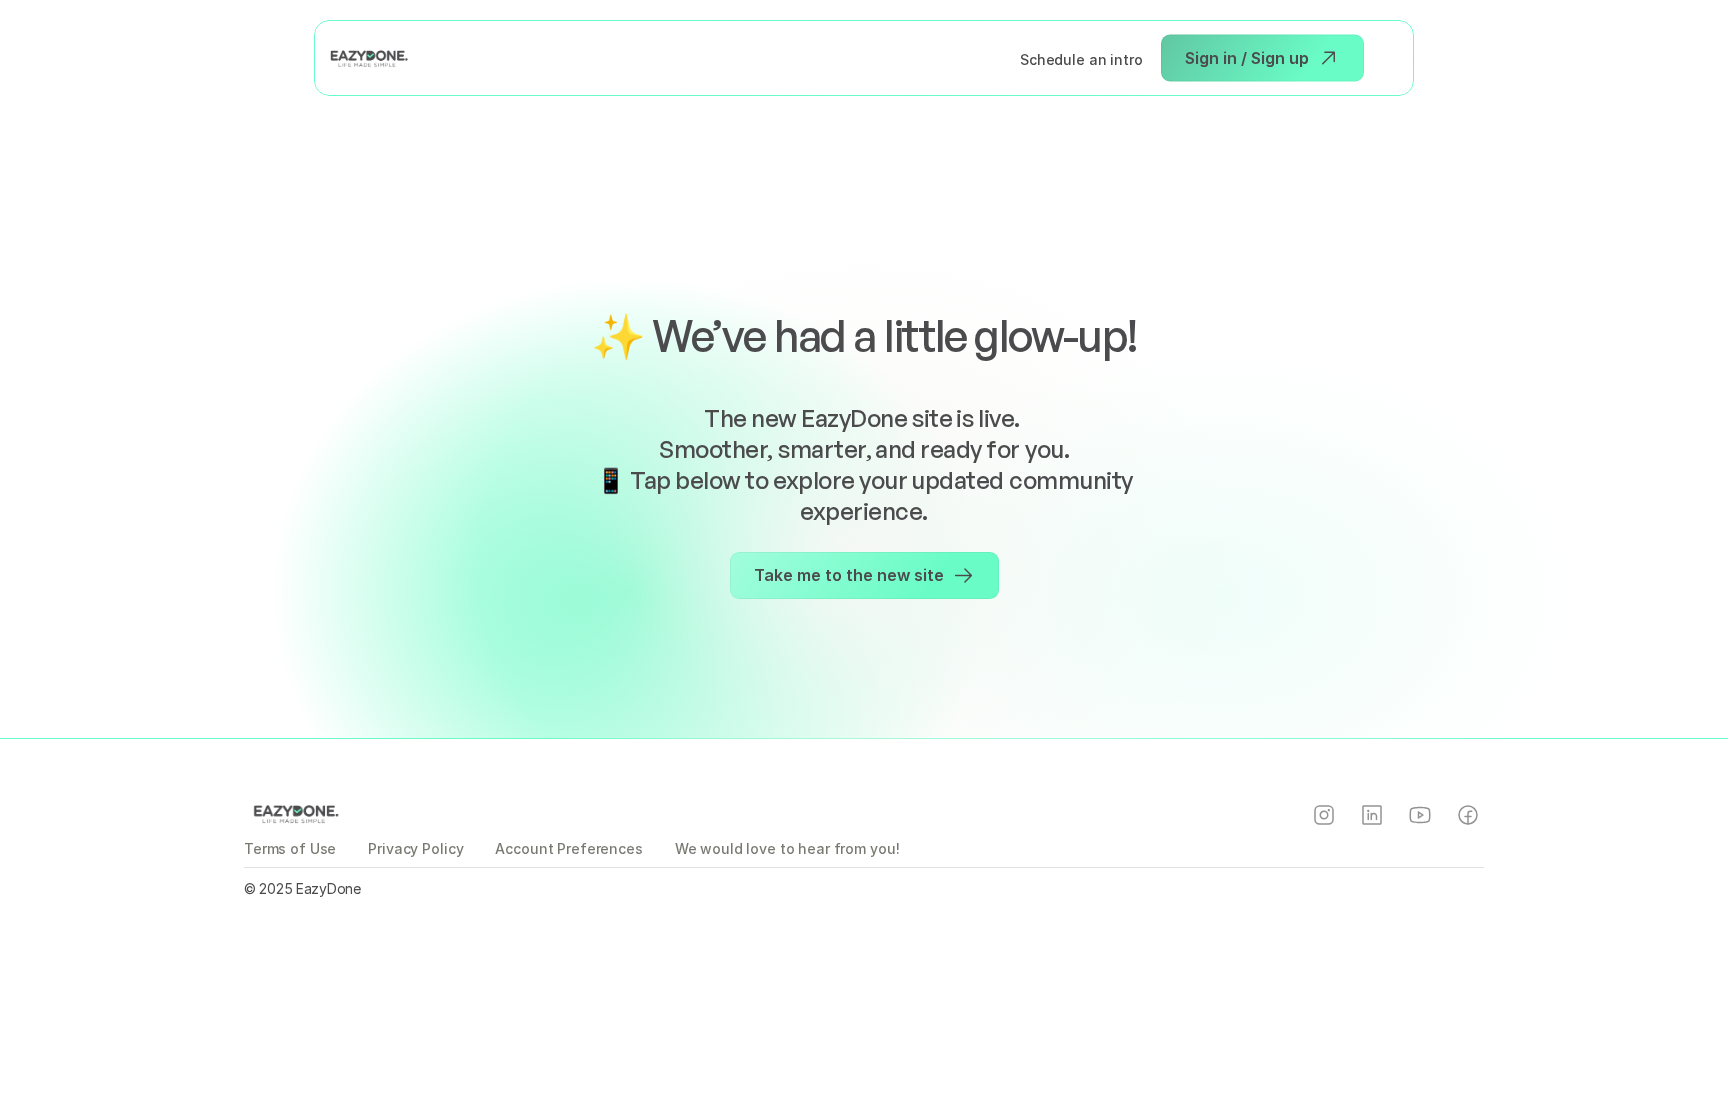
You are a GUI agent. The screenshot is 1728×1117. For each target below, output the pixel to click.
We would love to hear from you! (787, 848)
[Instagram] (1324, 815)
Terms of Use (290, 848)
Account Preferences (568, 848)
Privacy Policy (415, 848)
